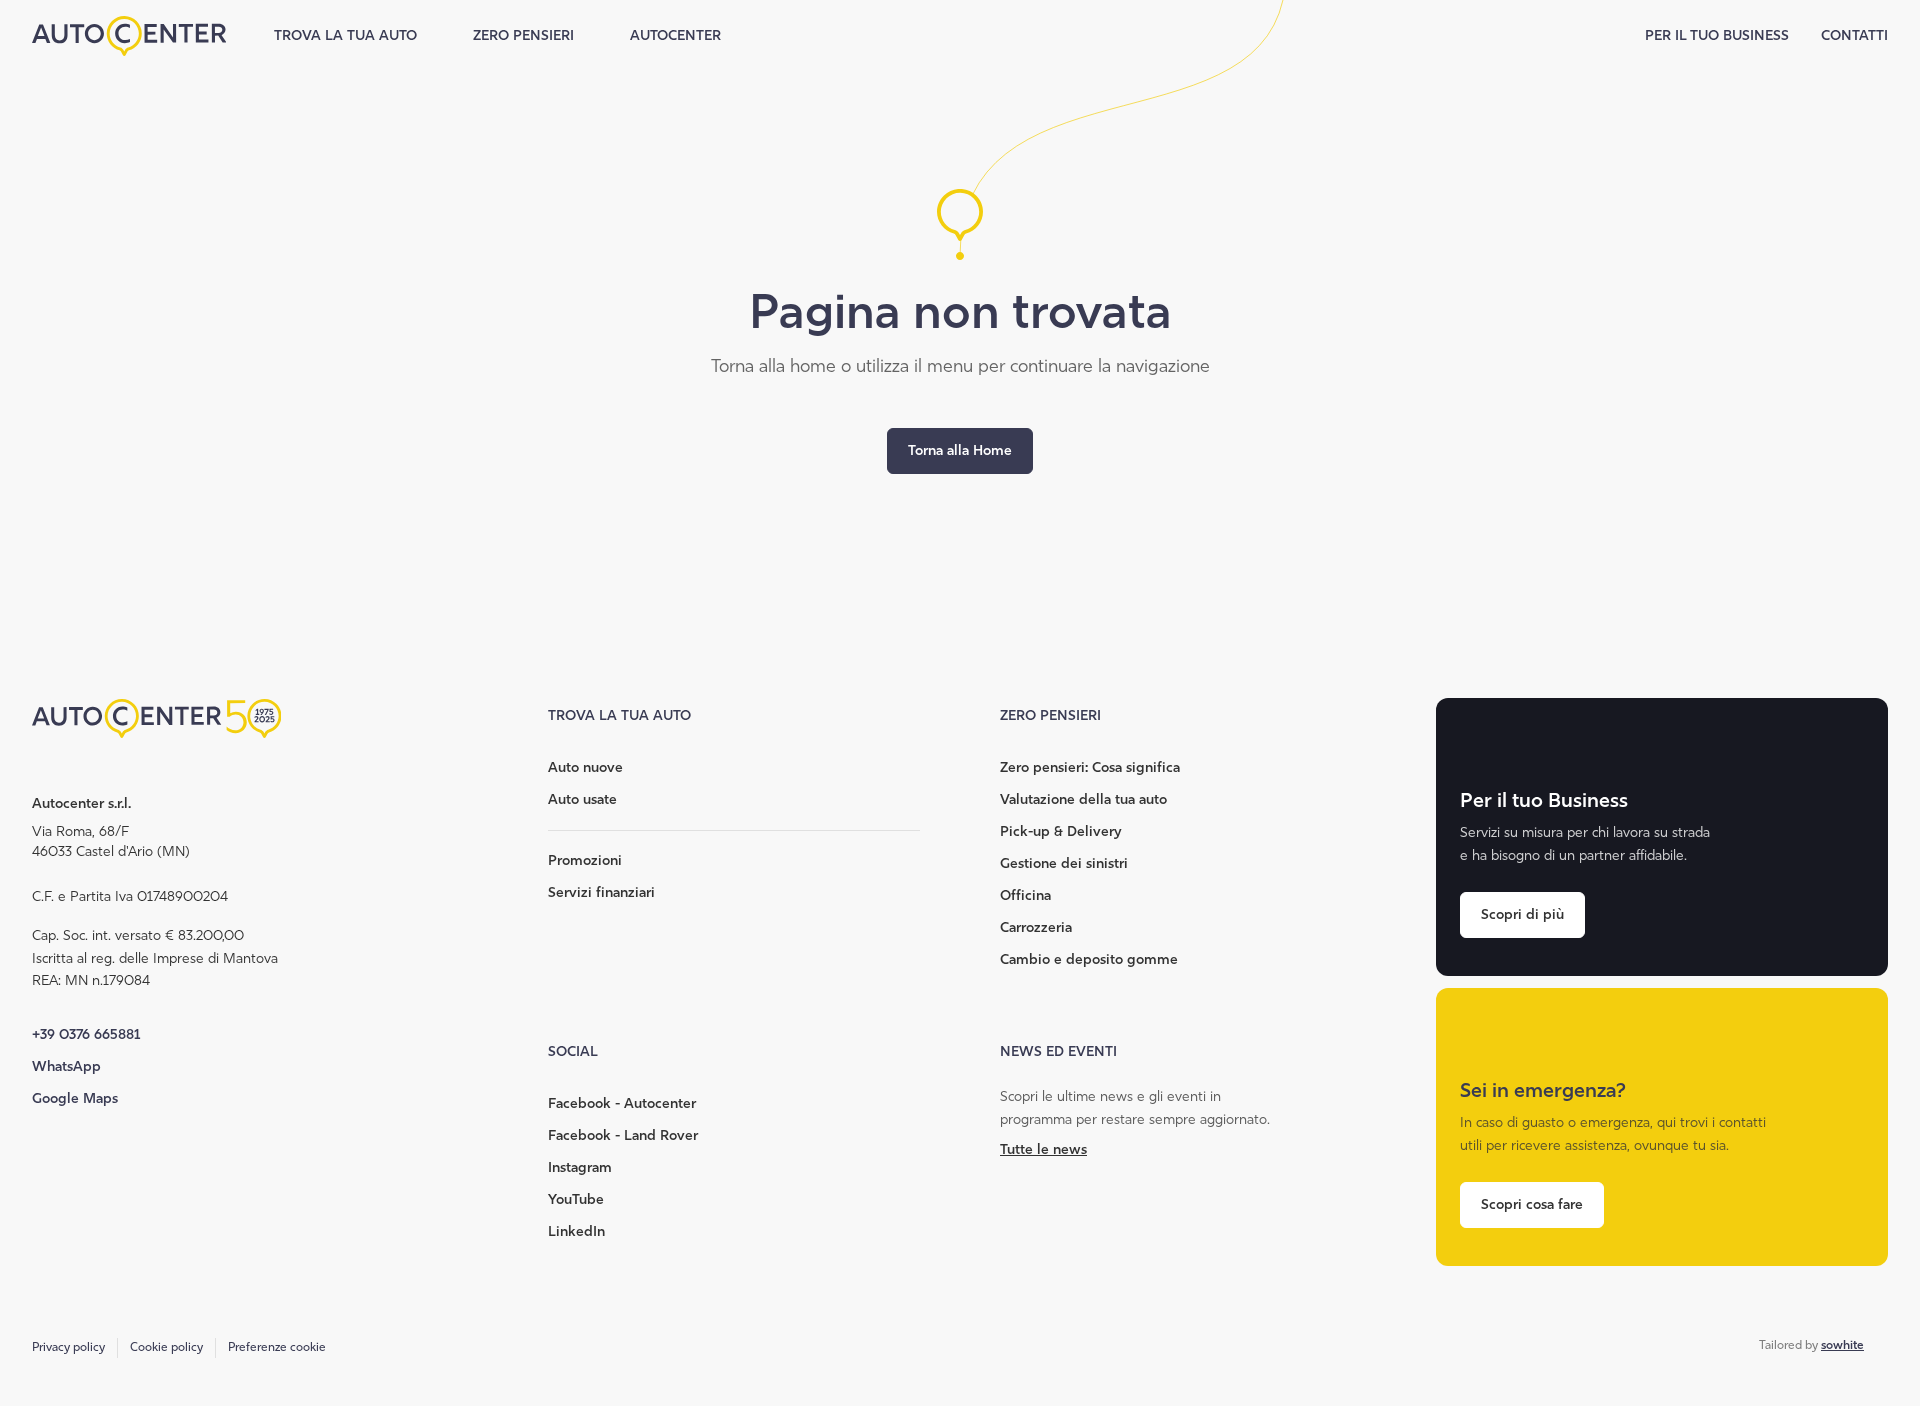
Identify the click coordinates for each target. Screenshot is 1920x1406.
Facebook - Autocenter (622, 1103)
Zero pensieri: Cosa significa (1090, 767)
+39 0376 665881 (86, 1034)
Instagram (580, 1167)
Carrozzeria (1036, 927)
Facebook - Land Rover (623, 1135)
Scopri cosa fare (1532, 1204)
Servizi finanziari (601, 892)
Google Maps (75, 1098)
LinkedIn (576, 1231)
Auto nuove (585, 767)
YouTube (576, 1199)
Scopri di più (1522, 914)
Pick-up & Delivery (1060, 831)
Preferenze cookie (277, 1347)
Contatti (1854, 35)
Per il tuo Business (1717, 35)
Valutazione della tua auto (1083, 799)
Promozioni (585, 860)
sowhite (1842, 1345)
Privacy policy (68, 1347)
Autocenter (675, 35)
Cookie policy (166, 1347)
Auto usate (582, 799)
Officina (1025, 895)
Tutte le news (1043, 1149)
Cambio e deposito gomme (1089, 959)
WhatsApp (66, 1066)
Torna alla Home (960, 450)
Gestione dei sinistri (1064, 863)
